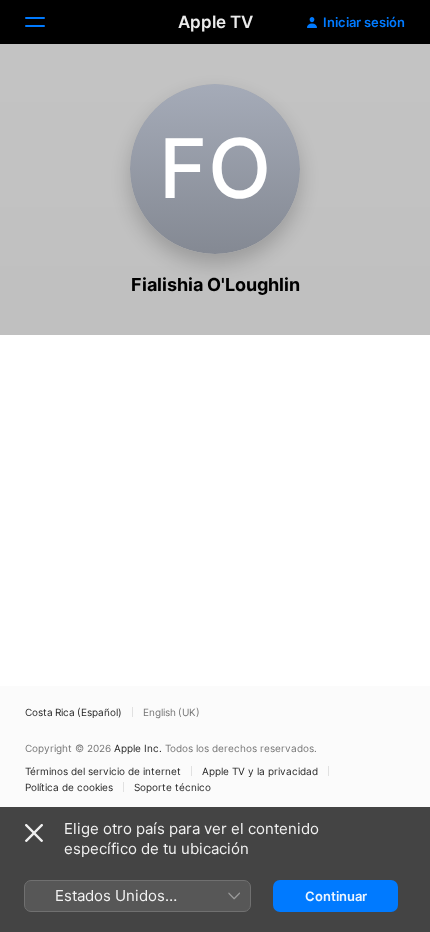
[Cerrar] (34, 833)
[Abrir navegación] (47, 22)
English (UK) (171, 712)
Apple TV (215, 22)
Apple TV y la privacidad (260, 771)
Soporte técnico (172, 787)
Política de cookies (69, 787)
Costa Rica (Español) (73, 712)
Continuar (336, 896)
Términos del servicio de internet (103, 771)
